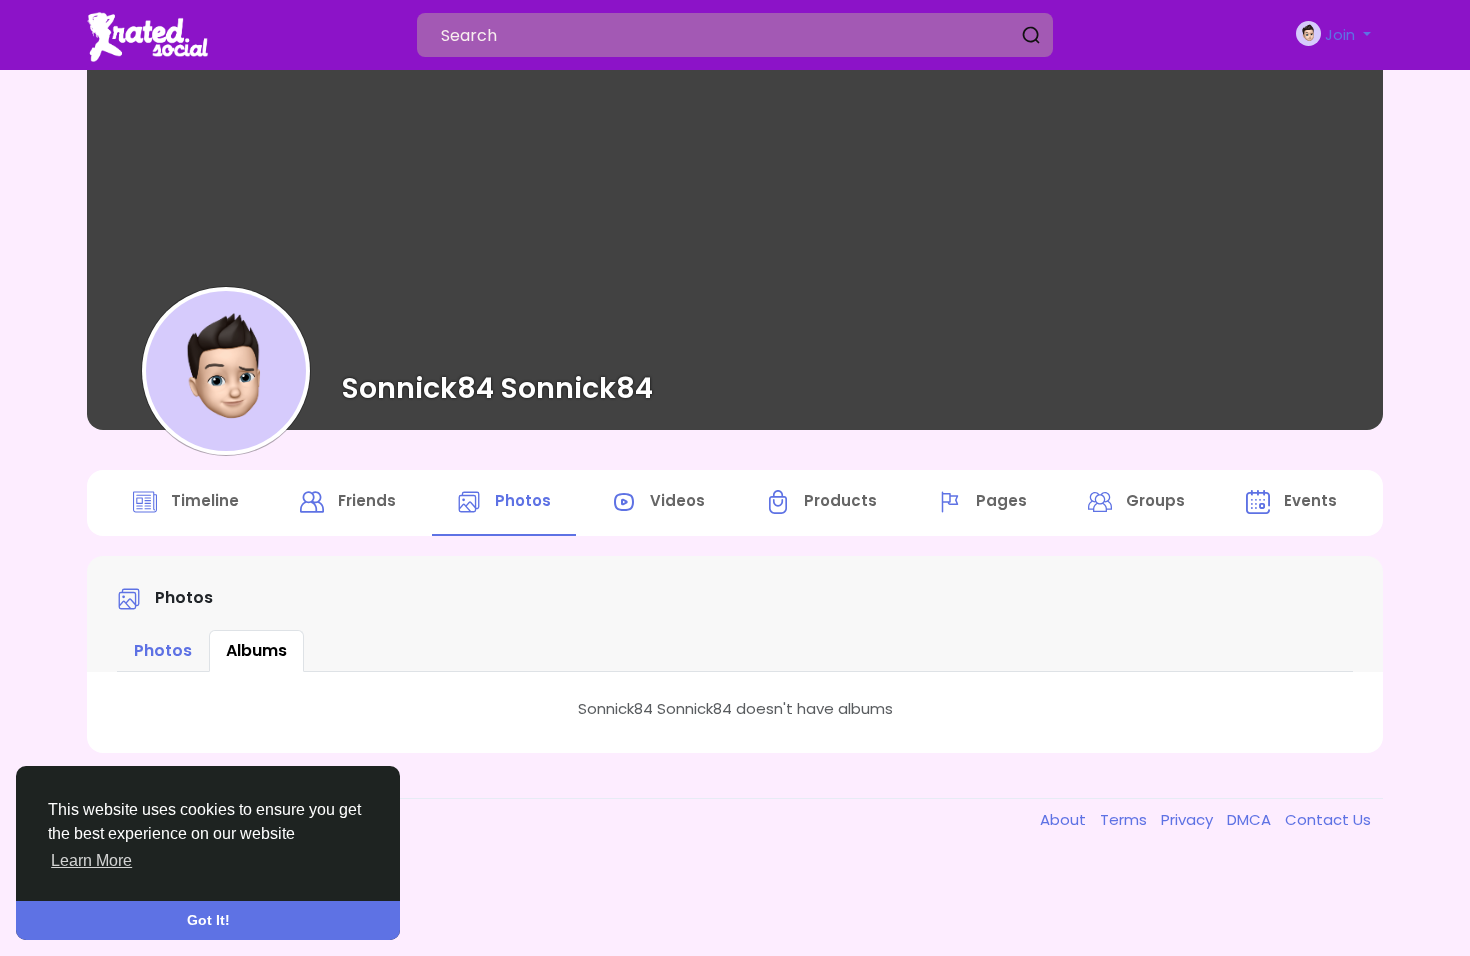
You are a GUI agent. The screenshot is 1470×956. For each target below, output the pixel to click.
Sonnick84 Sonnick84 (497, 388)
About (1065, 819)
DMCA (1251, 819)
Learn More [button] (91, 860)
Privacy (1189, 819)
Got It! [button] (208, 920)
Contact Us (1328, 819)
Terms (1125, 819)
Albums (256, 650)
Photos (163, 650)
